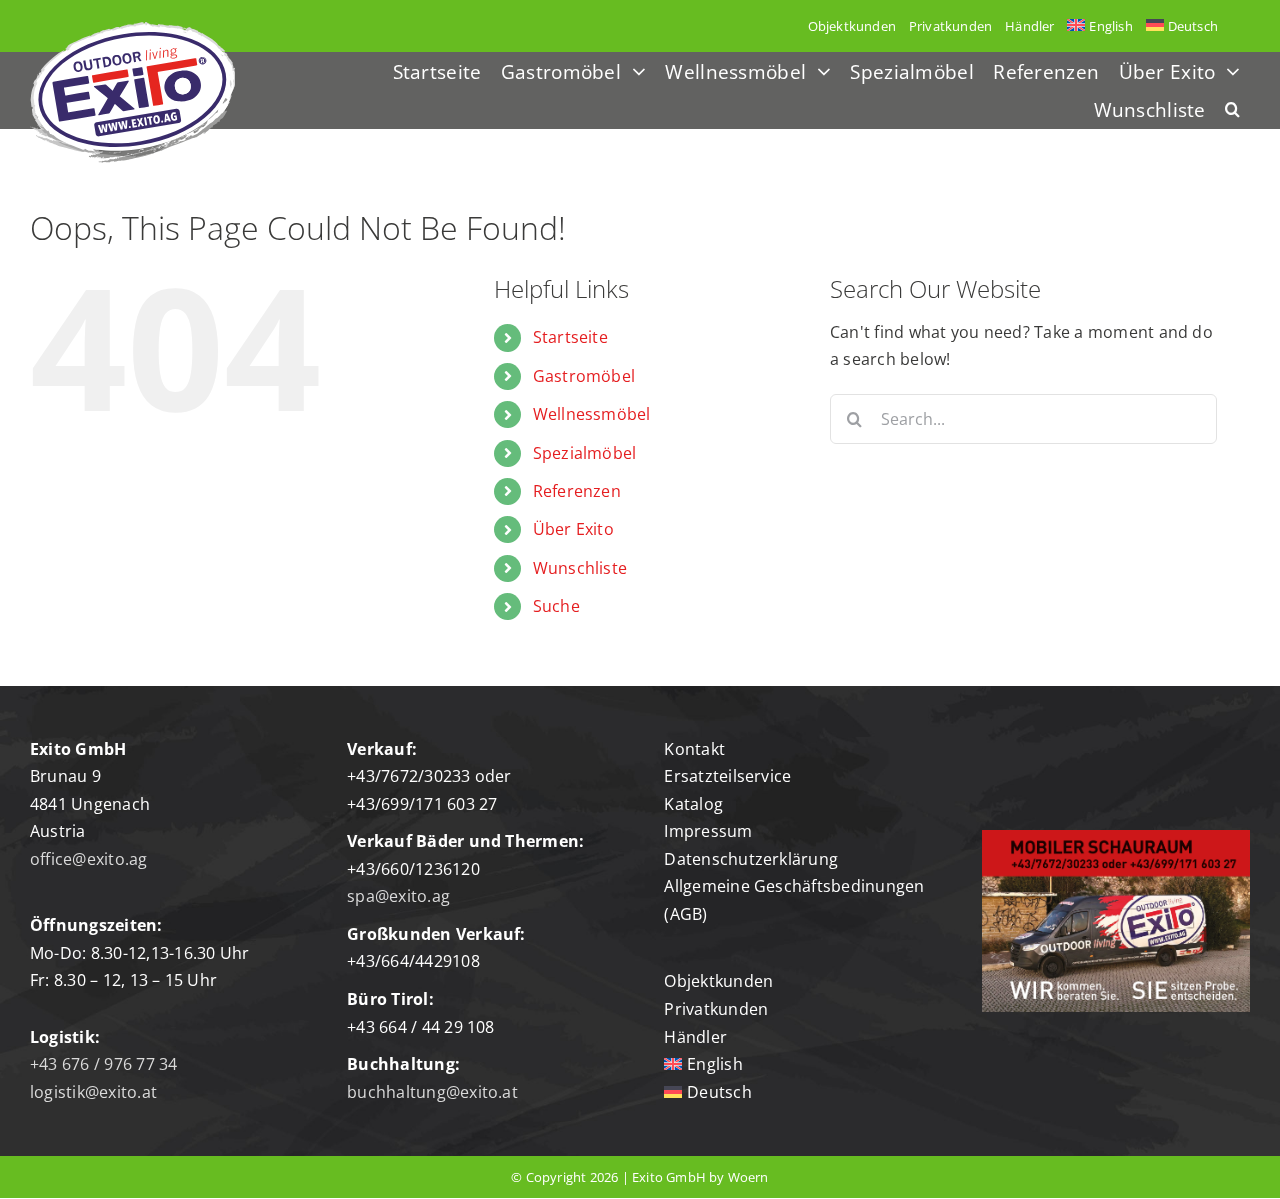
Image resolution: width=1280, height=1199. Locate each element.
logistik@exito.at (93, 1092)
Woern (748, 1177)
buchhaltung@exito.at (432, 1092)
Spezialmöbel (585, 453)
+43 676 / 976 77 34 (104, 1064)
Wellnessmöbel (592, 414)
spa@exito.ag (398, 896)
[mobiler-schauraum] (1116, 838)
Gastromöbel (584, 376)
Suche (556, 606)
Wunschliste (580, 568)
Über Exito (573, 529)
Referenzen (577, 491)
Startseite (570, 337)
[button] (1232, 110)
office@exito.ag (89, 859)
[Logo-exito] (132, 30)
